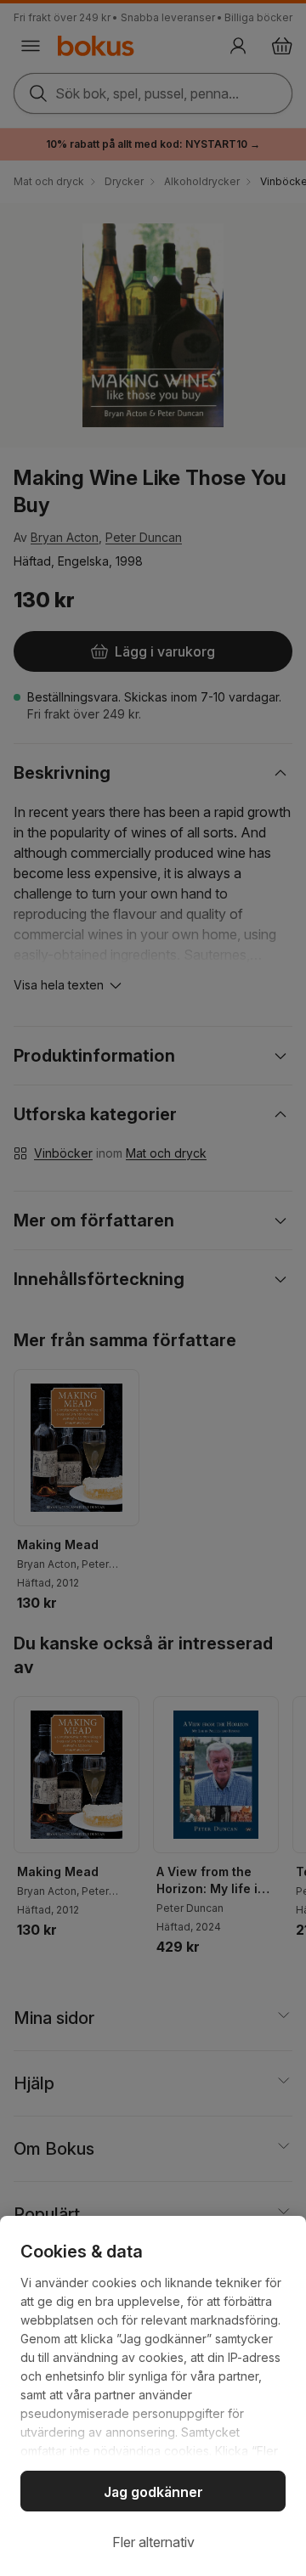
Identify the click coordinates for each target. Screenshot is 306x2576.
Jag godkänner (153, 2492)
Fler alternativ (153, 2542)
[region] (153, 2396)
